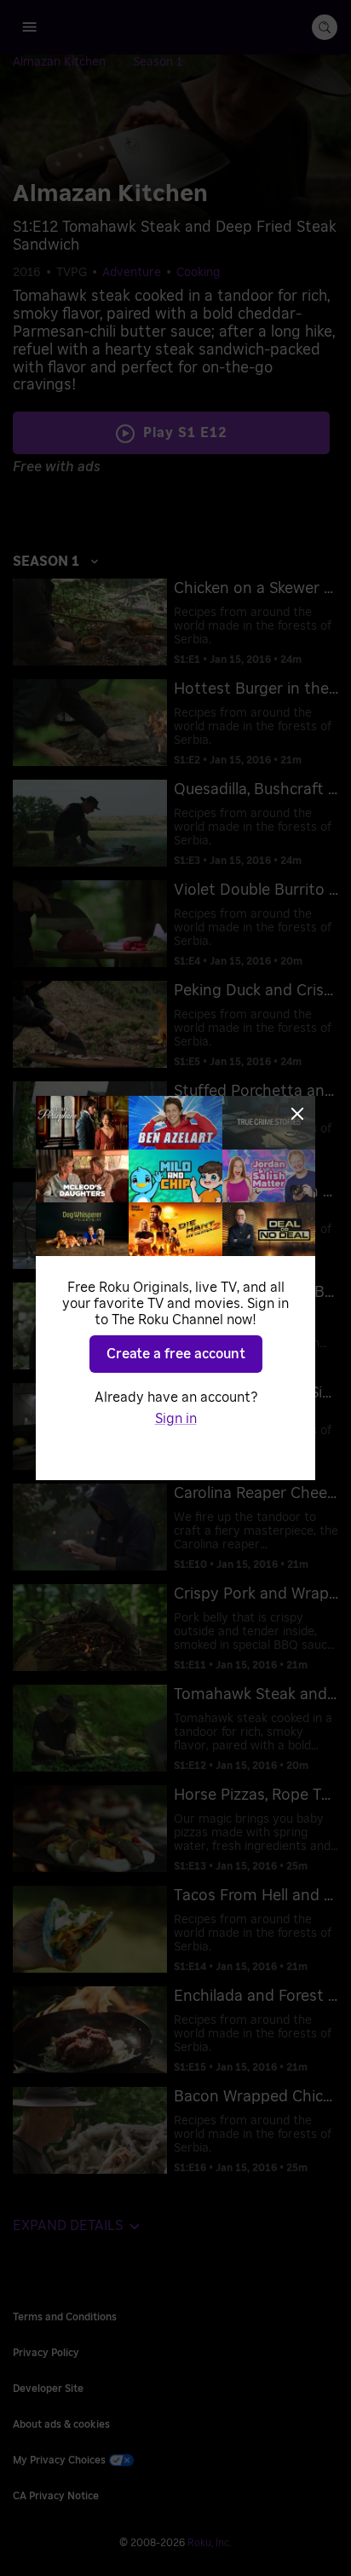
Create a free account (176, 1354)
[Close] (297, 1114)
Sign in (176, 1419)
